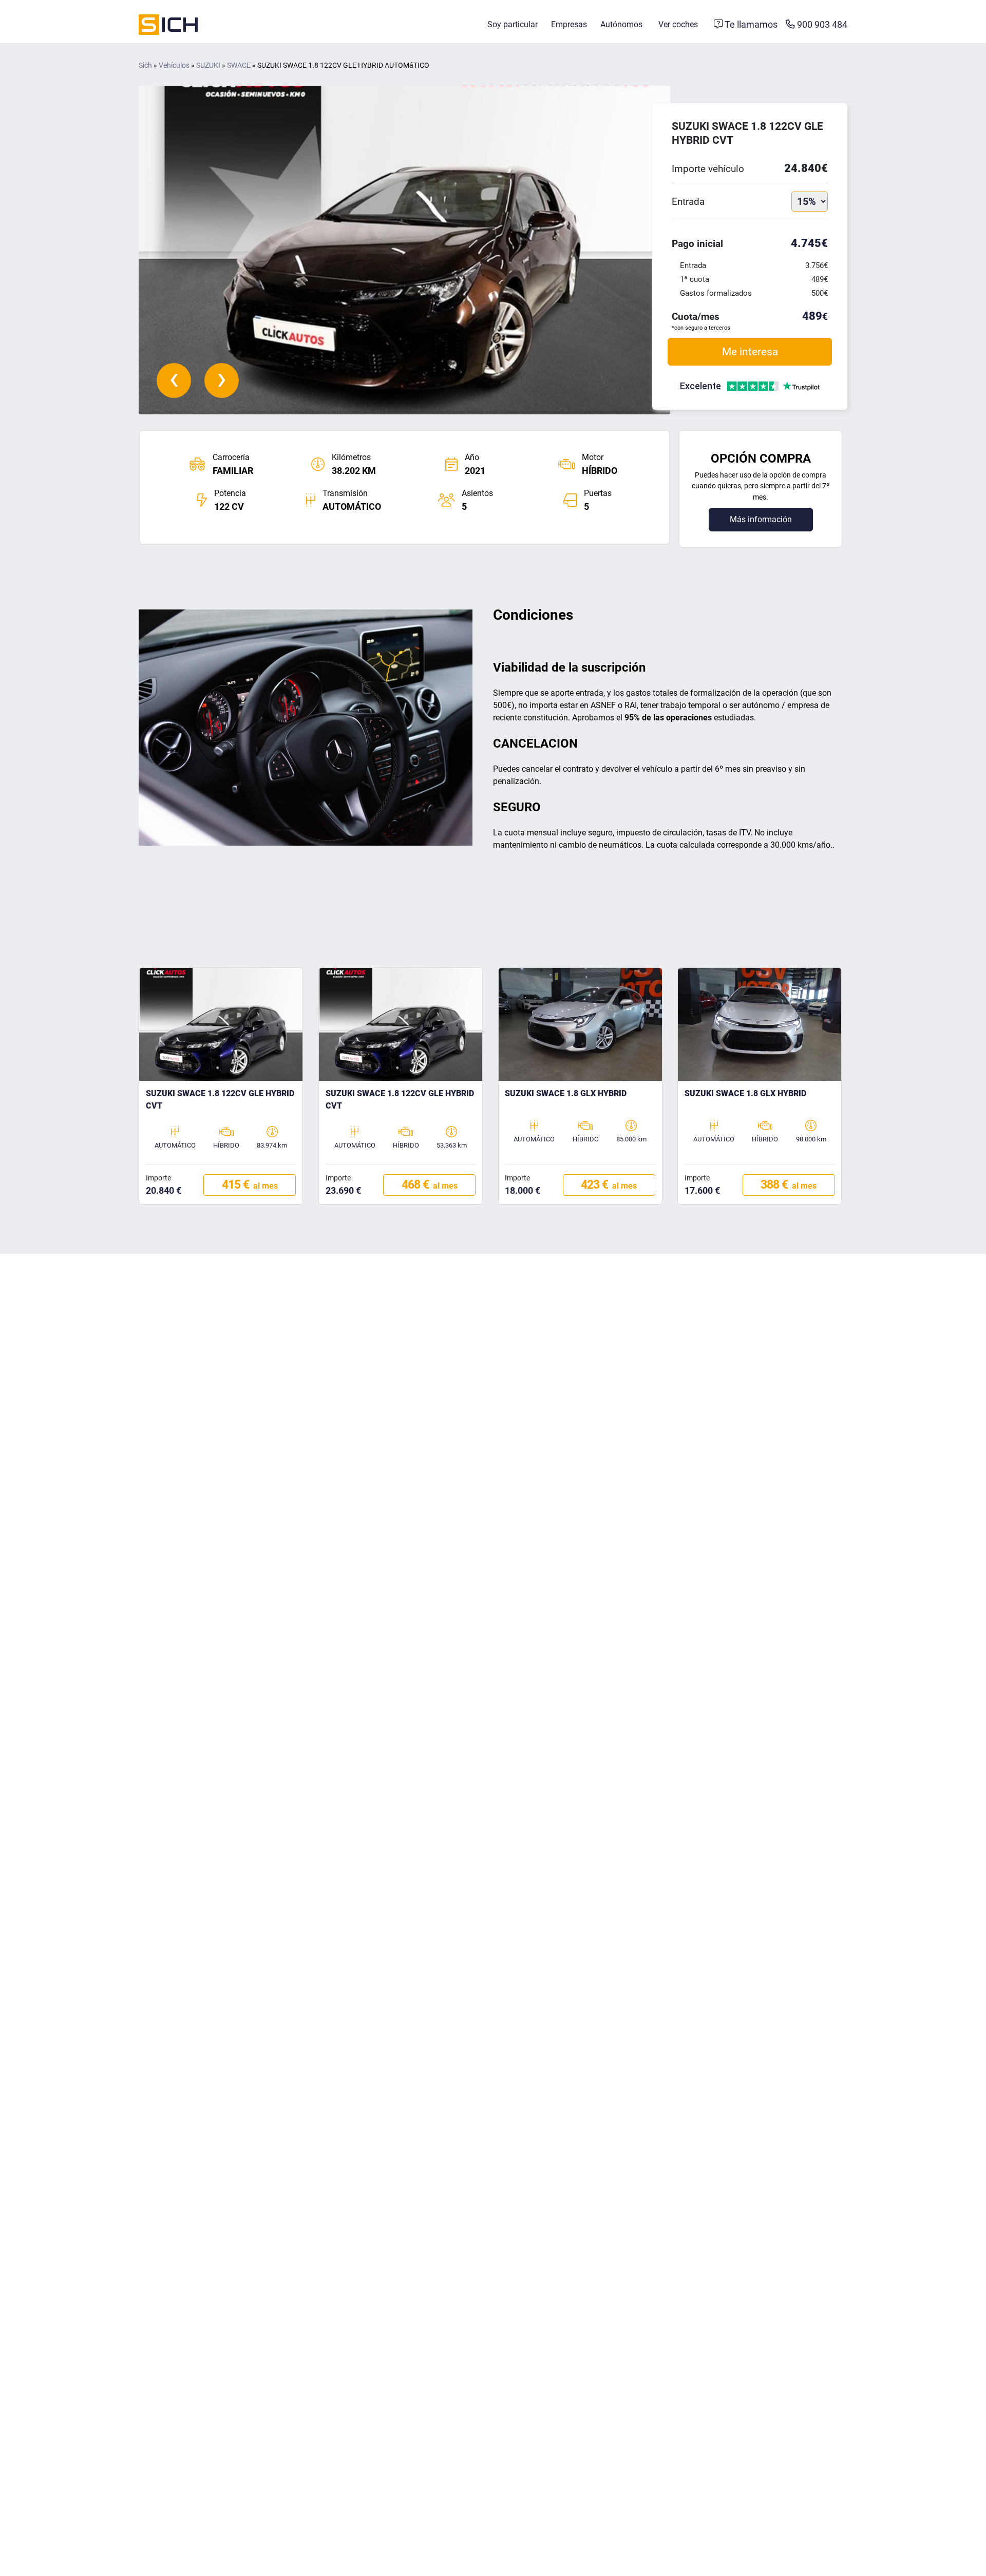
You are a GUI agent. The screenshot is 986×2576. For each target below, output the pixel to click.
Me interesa (750, 351)
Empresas (569, 24)
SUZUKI (208, 65)
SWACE (239, 65)
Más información (761, 519)
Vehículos (174, 65)
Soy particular (513, 24)
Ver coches (678, 24)
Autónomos (621, 24)
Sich (145, 65)
